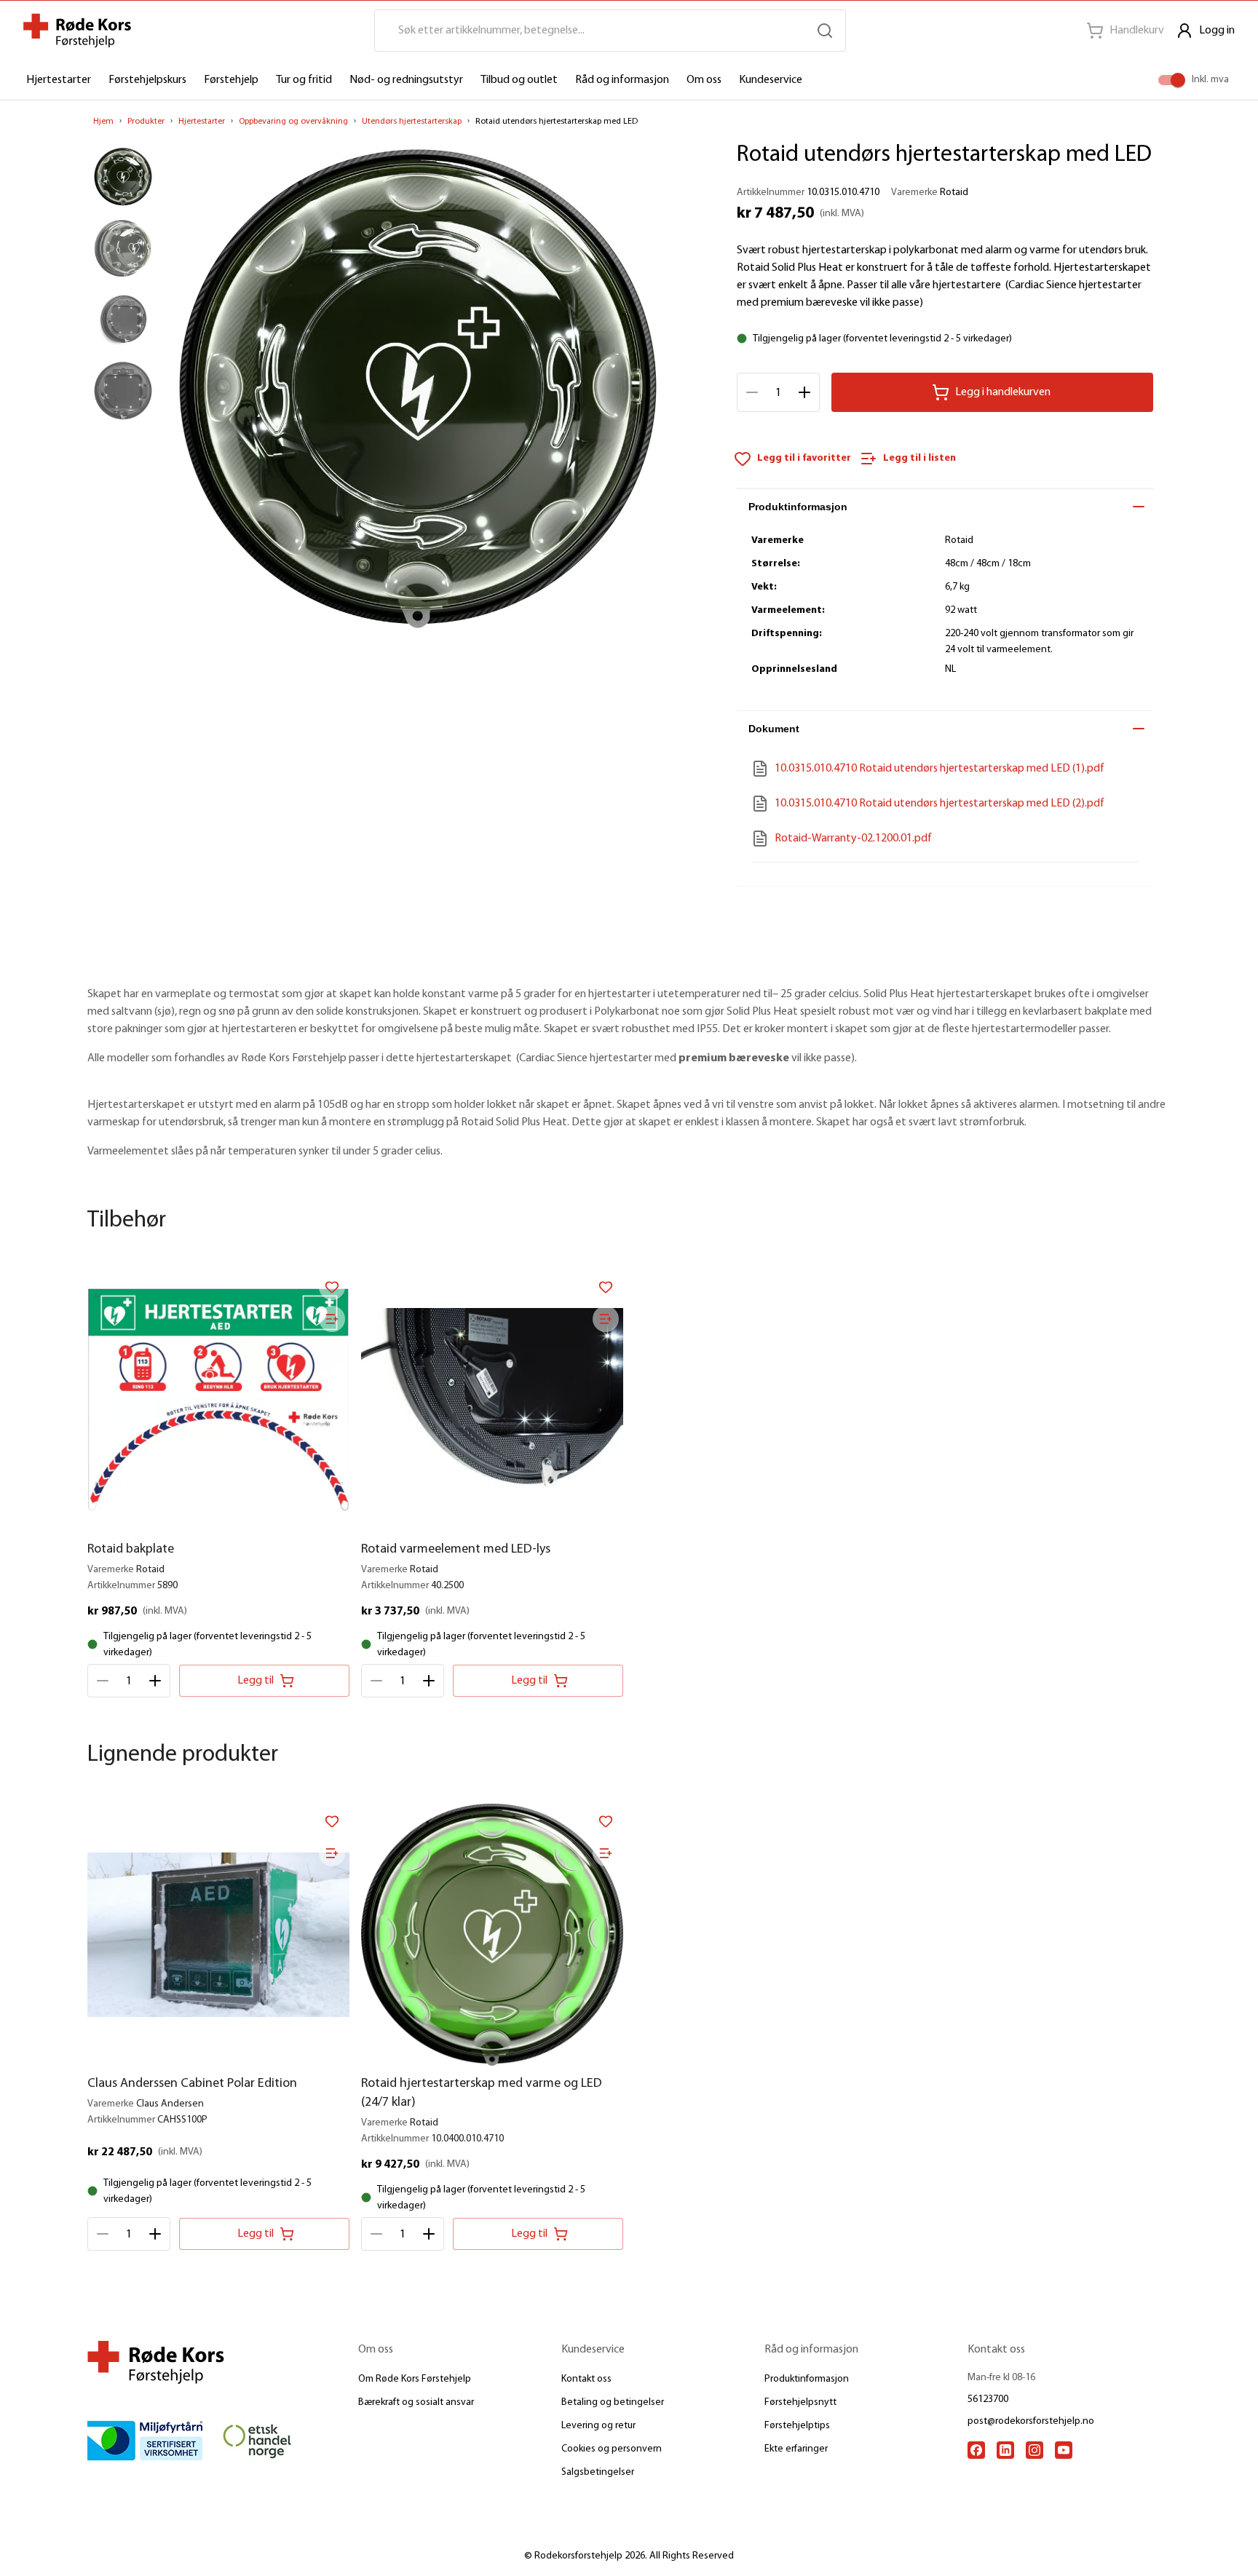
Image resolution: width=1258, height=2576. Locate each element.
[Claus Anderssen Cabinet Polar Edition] (218, 1935)
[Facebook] (976, 2450)
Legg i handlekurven (1003, 392)
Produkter (146, 122)
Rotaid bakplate (131, 1550)
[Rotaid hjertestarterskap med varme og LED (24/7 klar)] (492, 1935)
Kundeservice (771, 80)
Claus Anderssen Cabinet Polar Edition (192, 2084)
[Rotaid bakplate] (218, 1400)
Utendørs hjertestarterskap (412, 122)
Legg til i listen (919, 458)
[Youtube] (1064, 2450)
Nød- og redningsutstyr (406, 80)
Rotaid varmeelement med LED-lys (456, 1550)
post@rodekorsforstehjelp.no (1031, 2421)
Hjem (103, 122)
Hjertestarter (59, 80)
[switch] (1178, 80)
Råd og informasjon (622, 80)
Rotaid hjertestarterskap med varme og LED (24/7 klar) (482, 2093)
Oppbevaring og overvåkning (293, 122)
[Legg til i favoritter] (332, 1287)
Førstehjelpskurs (147, 80)
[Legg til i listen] (332, 1319)
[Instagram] (1035, 2450)
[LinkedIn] (1005, 2450)
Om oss (704, 80)
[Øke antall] (804, 392)
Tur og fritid (304, 80)
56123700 (988, 2399)
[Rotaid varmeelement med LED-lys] (492, 1400)
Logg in (1217, 31)
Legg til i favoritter (804, 458)
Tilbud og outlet (519, 80)
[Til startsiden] (77, 31)
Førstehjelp (231, 80)
